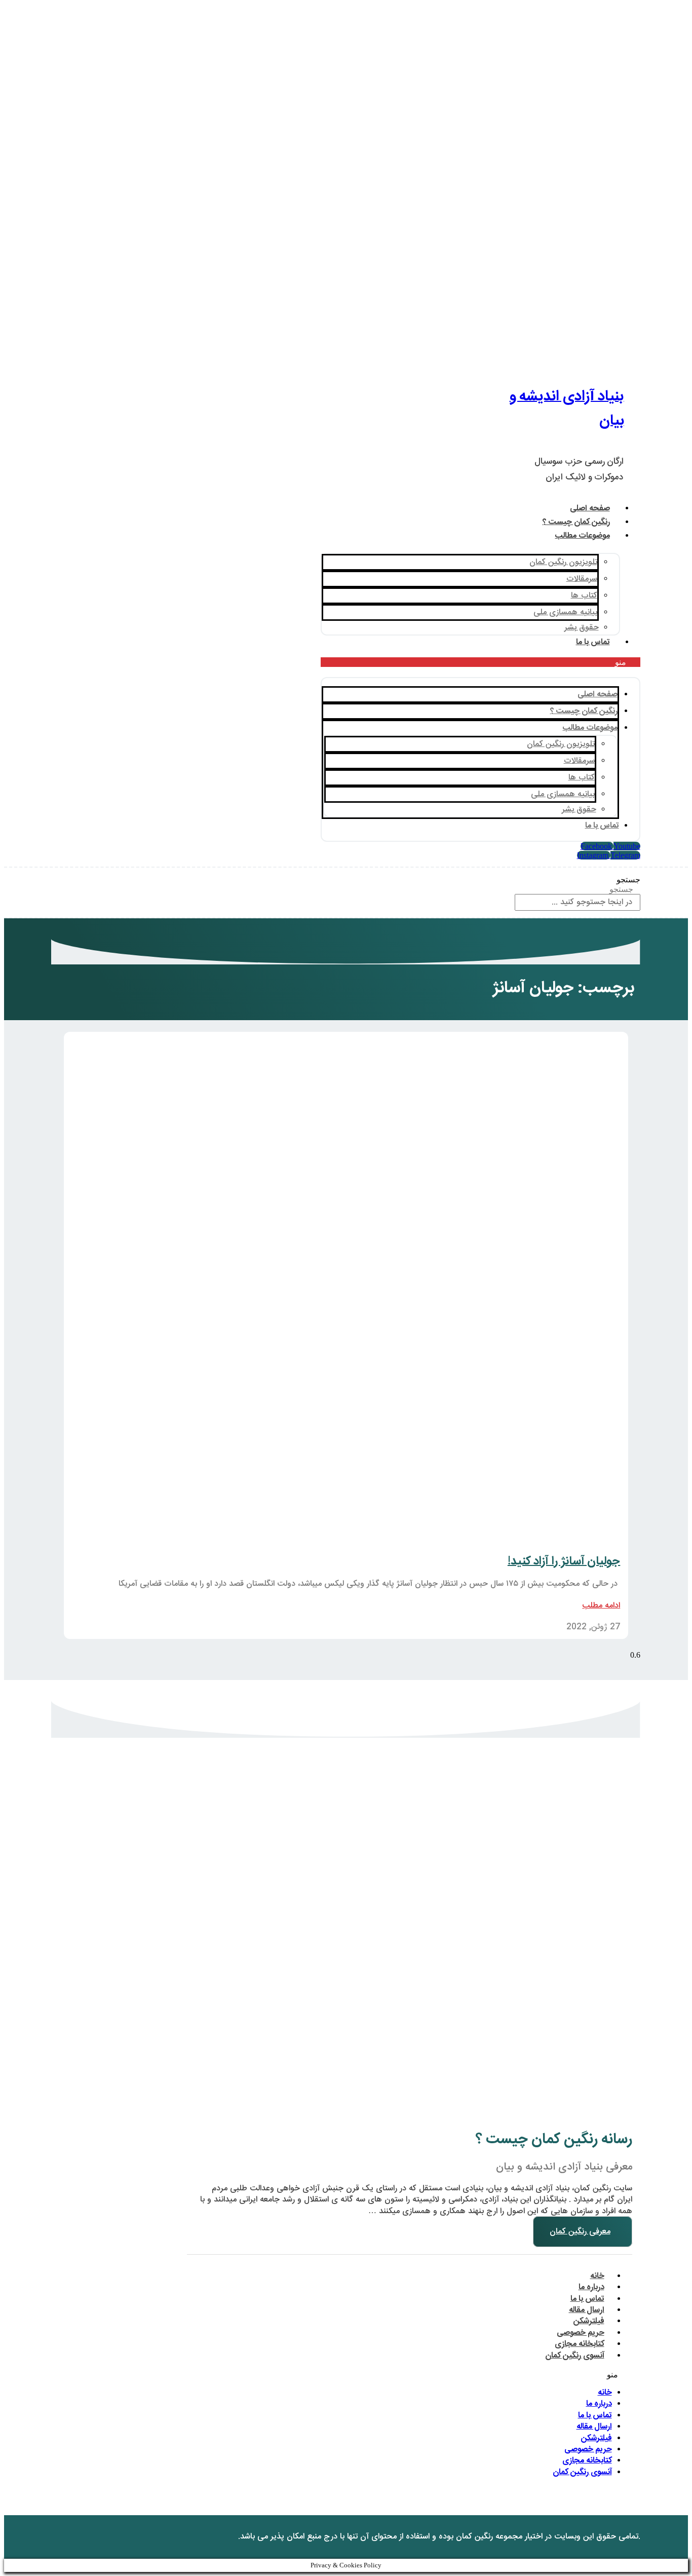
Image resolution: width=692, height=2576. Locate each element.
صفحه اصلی (590, 509)
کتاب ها (584, 596)
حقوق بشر (582, 628)
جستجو (628, 880)
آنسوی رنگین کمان (575, 2356)
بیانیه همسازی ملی (565, 612)
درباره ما (591, 2287)
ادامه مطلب (601, 1606)
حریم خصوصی (581, 2333)
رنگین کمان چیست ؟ (576, 522)
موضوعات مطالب (583, 536)
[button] (480, 662)
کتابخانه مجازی (580, 2344)
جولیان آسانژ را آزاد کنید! (564, 1561)
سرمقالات (582, 579)
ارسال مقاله (587, 2310)
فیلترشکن (589, 2321)
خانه (597, 2276)
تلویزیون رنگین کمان (563, 562)
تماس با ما (593, 642)
